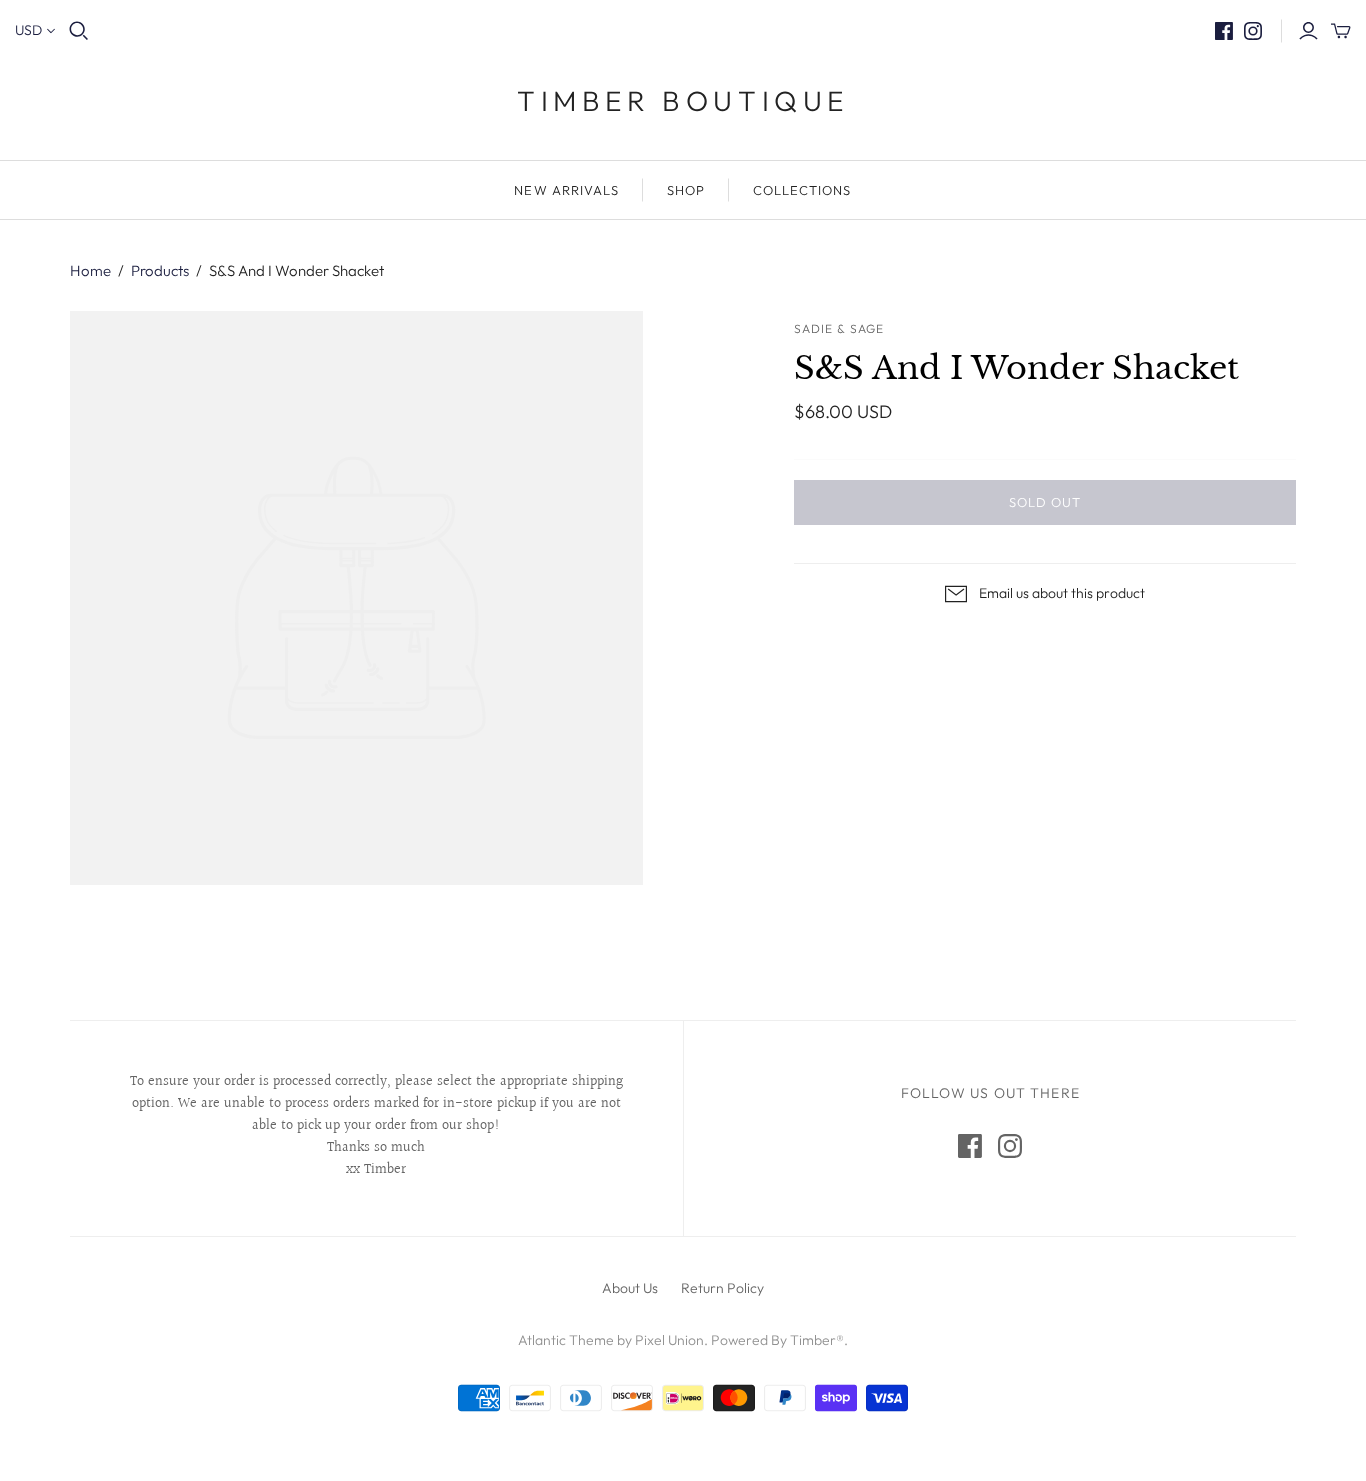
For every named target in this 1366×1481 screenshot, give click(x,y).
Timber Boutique (683, 100)
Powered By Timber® (777, 1340)
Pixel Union (669, 1340)
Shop (686, 190)
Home (90, 270)
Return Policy (722, 1288)
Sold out (1045, 502)
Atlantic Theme (566, 1340)
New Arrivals (566, 190)
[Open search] (79, 31)
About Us (630, 1288)
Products (160, 270)
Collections (802, 190)
